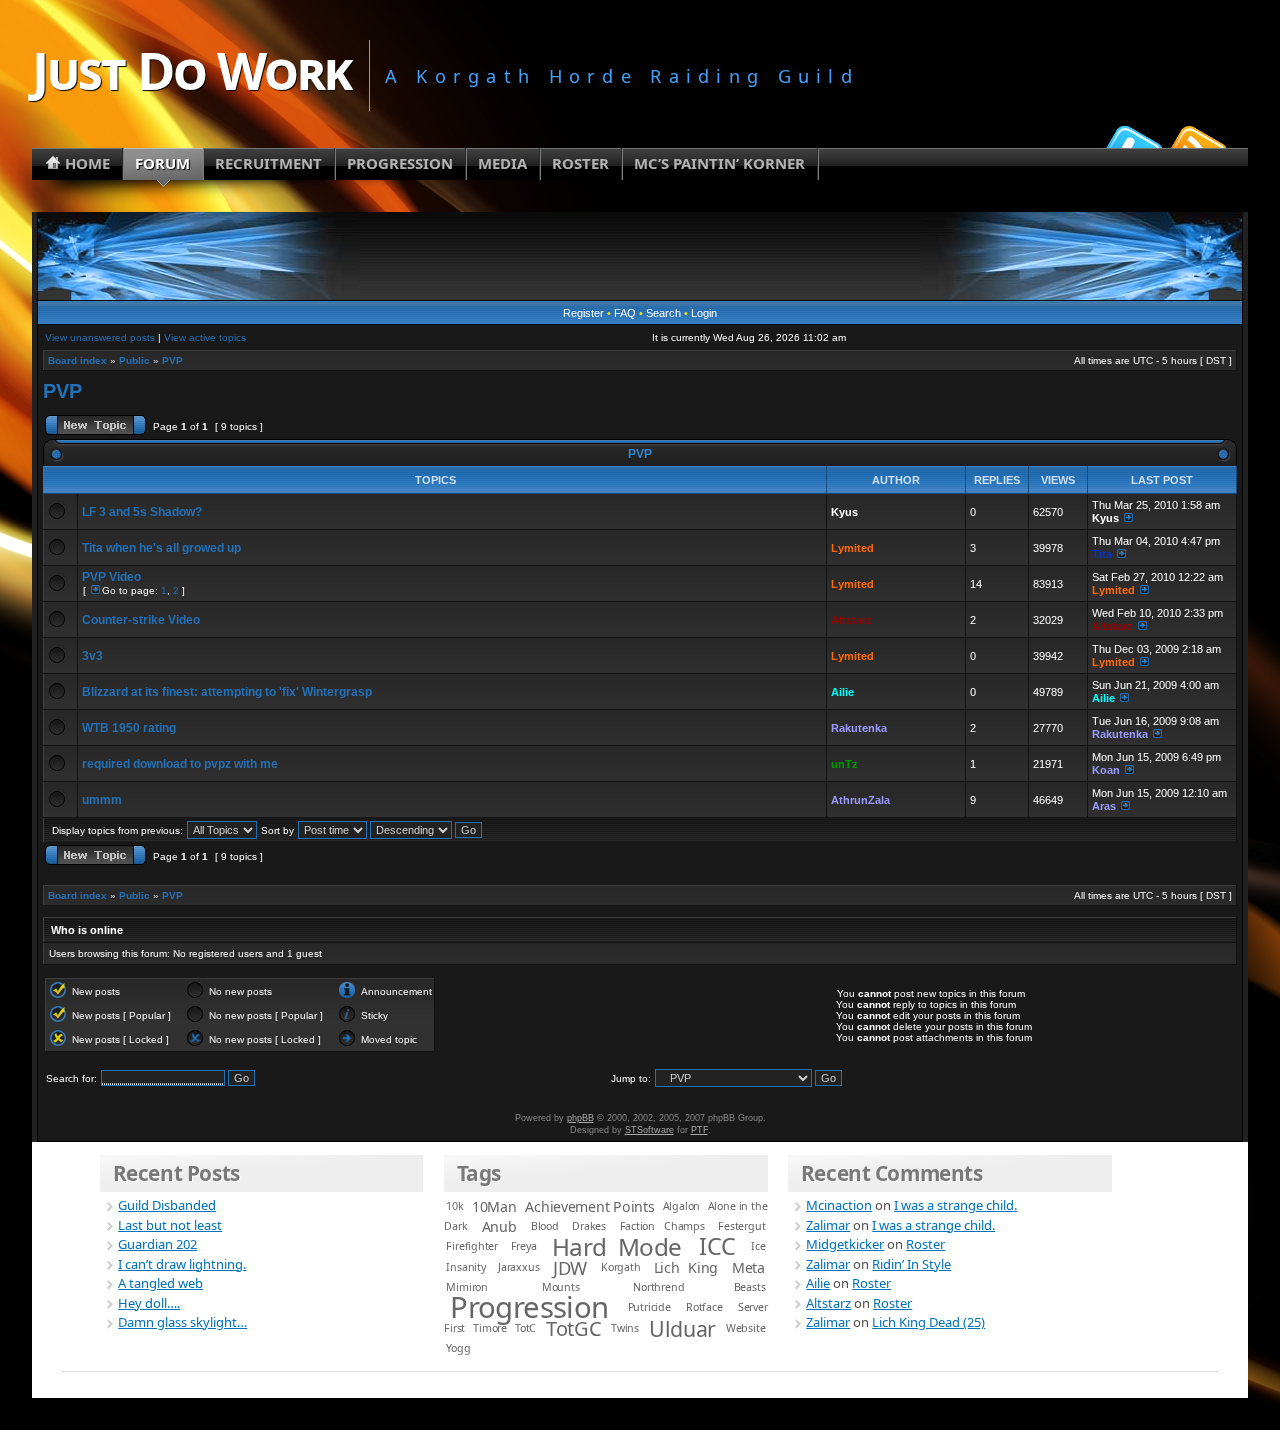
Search (663, 313)
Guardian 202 (157, 1244)
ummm (102, 800)
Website (746, 1328)
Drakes (589, 1226)
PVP (172, 360)
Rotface (704, 1307)
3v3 (92, 656)
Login (704, 313)
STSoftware (649, 1130)
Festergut (741, 1226)
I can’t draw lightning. (182, 1264)
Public (134, 360)
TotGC (573, 1328)
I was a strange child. (955, 1205)
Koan (1106, 770)
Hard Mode (617, 1246)
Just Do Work (191, 69)
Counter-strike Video (141, 620)
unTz (844, 764)
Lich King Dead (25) (928, 1322)
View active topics (205, 337)
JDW (570, 1267)
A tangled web (160, 1283)
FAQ (625, 313)
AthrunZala (860, 800)
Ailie (842, 692)
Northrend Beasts (699, 1287)
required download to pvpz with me (180, 764)
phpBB (580, 1118)
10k (454, 1206)
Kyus (844, 512)
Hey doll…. (149, 1303)
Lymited (852, 548)
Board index (77, 360)
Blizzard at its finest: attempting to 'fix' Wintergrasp (227, 692)
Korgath (621, 1267)
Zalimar (828, 1225)
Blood (545, 1226)
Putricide (649, 1307)
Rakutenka (859, 728)
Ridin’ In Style (911, 1264)
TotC (525, 1328)
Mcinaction (839, 1205)
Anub (499, 1226)
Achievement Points (589, 1206)
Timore (490, 1328)
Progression (529, 1307)
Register (583, 313)
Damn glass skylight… (182, 1322)
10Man (494, 1206)
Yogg (458, 1348)
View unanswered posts (100, 337)
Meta (748, 1267)
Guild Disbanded (167, 1205)
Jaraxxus (518, 1267)
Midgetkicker (845, 1244)
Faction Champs (662, 1226)
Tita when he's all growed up (161, 548)
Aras (1104, 806)
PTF (699, 1130)
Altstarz (851, 620)
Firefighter (472, 1246)
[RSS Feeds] (1196, 144)
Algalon (682, 1206)
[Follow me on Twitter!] (1131, 144)
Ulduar (682, 1328)
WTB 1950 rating (129, 728)
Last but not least (170, 1225)
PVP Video (111, 577)
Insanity (465, 1267)
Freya (524, 1246)
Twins (625, 1328)
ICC (717, 1246)
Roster (925, 1244)
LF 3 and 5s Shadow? (142, 512)
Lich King (686, 1267)
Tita (1102, 554)
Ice (758, 1246)
